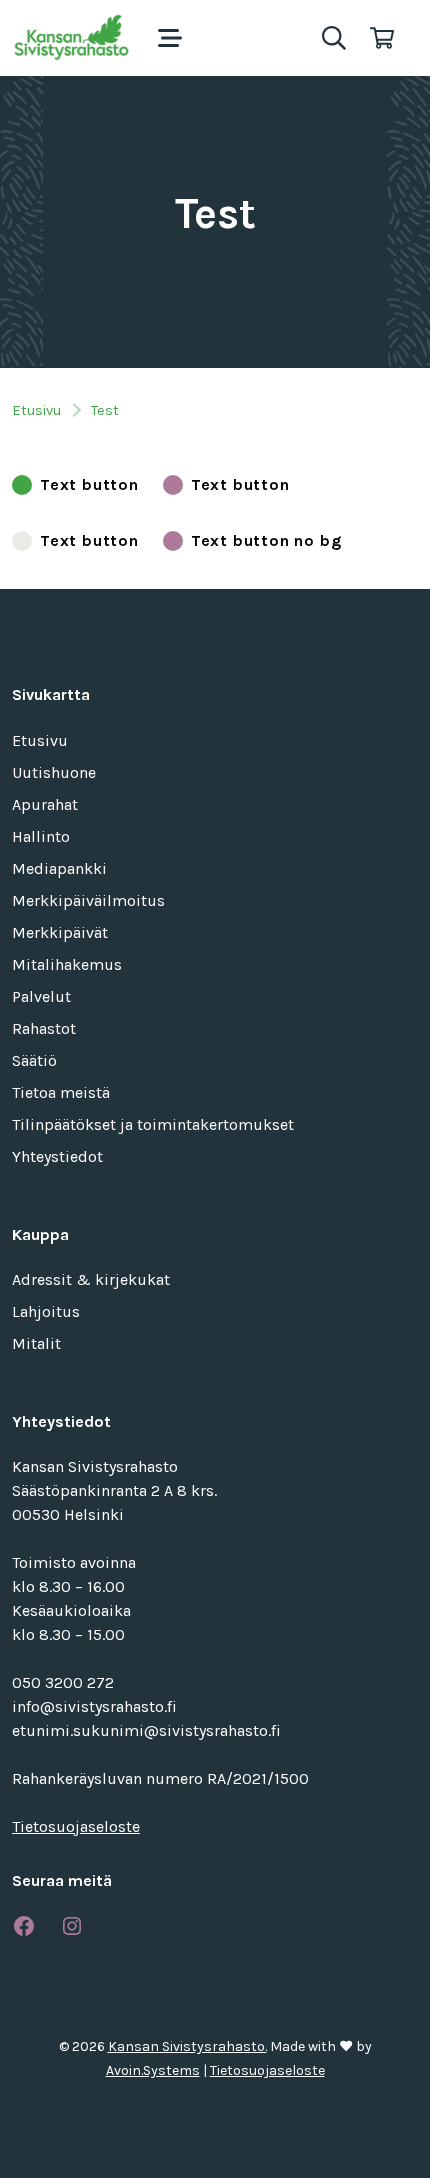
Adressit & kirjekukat (91, 1279)
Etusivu (36, 410)
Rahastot (44, 1028)
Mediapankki (59, 868)
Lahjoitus (46, 1311)
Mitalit (36, 1343)
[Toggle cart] (382, 38)
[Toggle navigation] (170, 38)
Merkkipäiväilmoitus (88, 900)
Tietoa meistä (61, 1092)
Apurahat (45, 804)
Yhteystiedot (57, 1156)
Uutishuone (54, 772)
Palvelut (41, 996)
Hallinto (41, 836)
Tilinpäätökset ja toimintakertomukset (153, 1124)
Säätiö (34, 1060)
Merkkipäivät (60, 932)
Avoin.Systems (153, 2070)
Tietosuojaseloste (76, 1826)
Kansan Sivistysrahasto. (187, 2046)
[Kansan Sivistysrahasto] (73, 38)
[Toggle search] (334, 38)
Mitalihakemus (67, 964)
